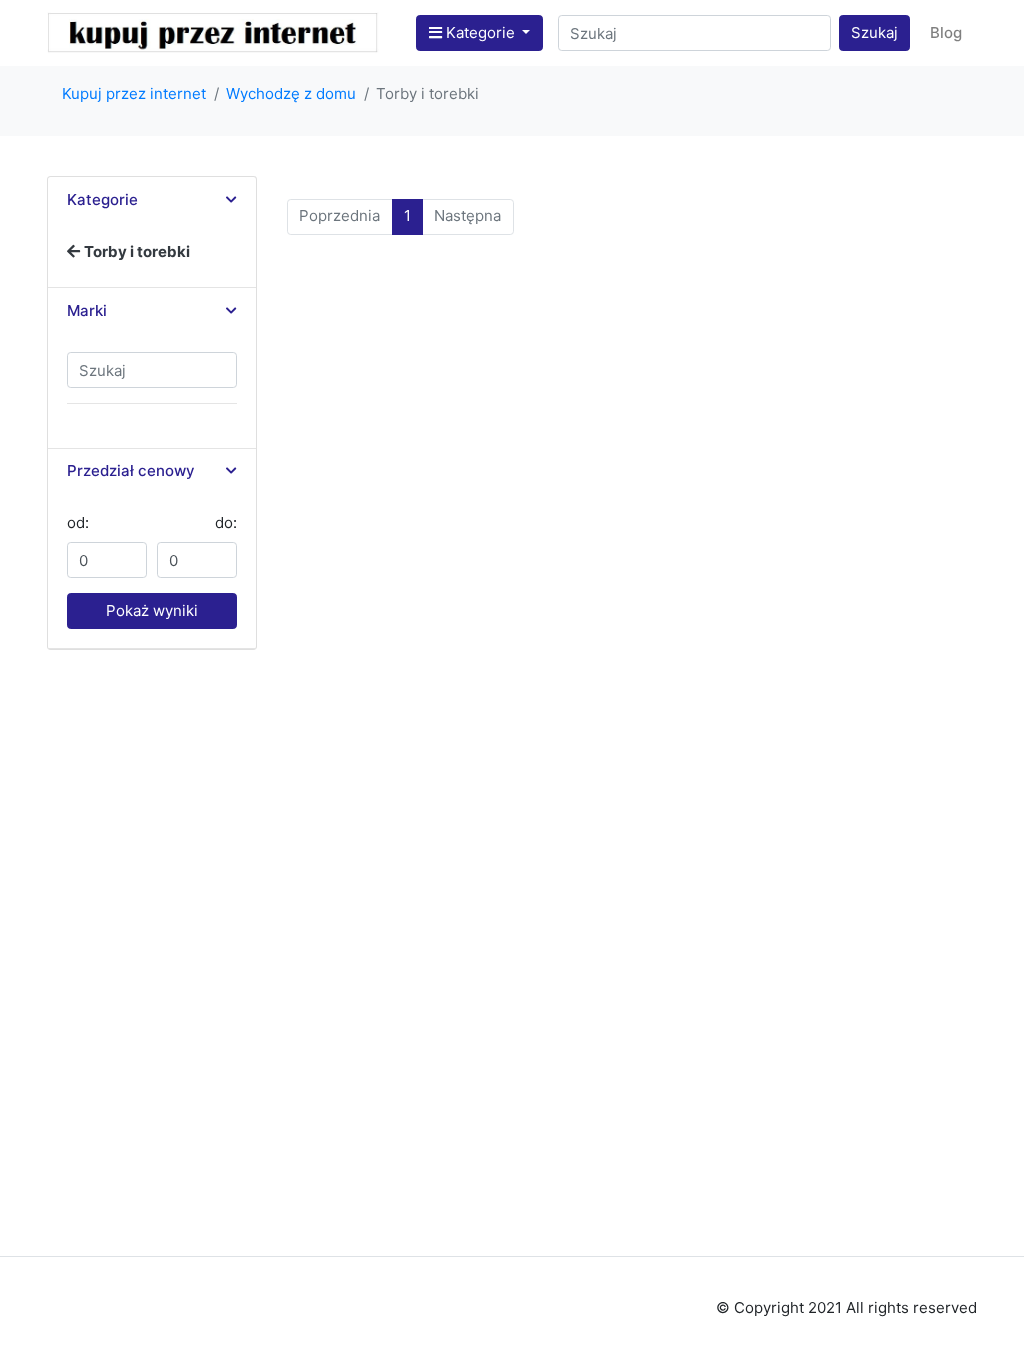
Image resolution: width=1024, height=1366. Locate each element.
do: (226, 522)
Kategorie (480, 32)
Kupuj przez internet (134, 93)
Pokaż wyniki (152, 610)
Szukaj (874, 32)
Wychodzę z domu (291, 93)
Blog (946, 32)
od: (78, 522)
